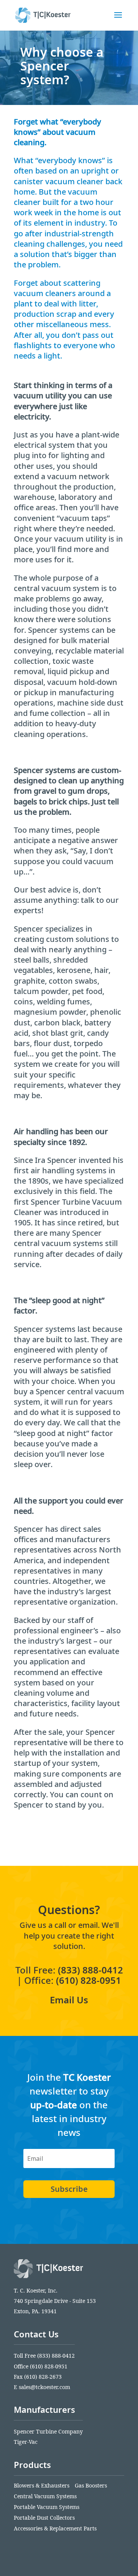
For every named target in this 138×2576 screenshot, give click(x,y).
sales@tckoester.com (44, 2387)
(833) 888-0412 (90, 1970)
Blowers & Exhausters (42, 2485)
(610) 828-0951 (89, 1980)
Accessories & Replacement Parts (55, 2528)
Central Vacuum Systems (45, 2496)
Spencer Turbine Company (48, 2431)
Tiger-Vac (26, 2442)
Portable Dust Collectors (44, 2518)
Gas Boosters (91, 2485)
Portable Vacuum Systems (47, 2507)
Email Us (69, 2000)
